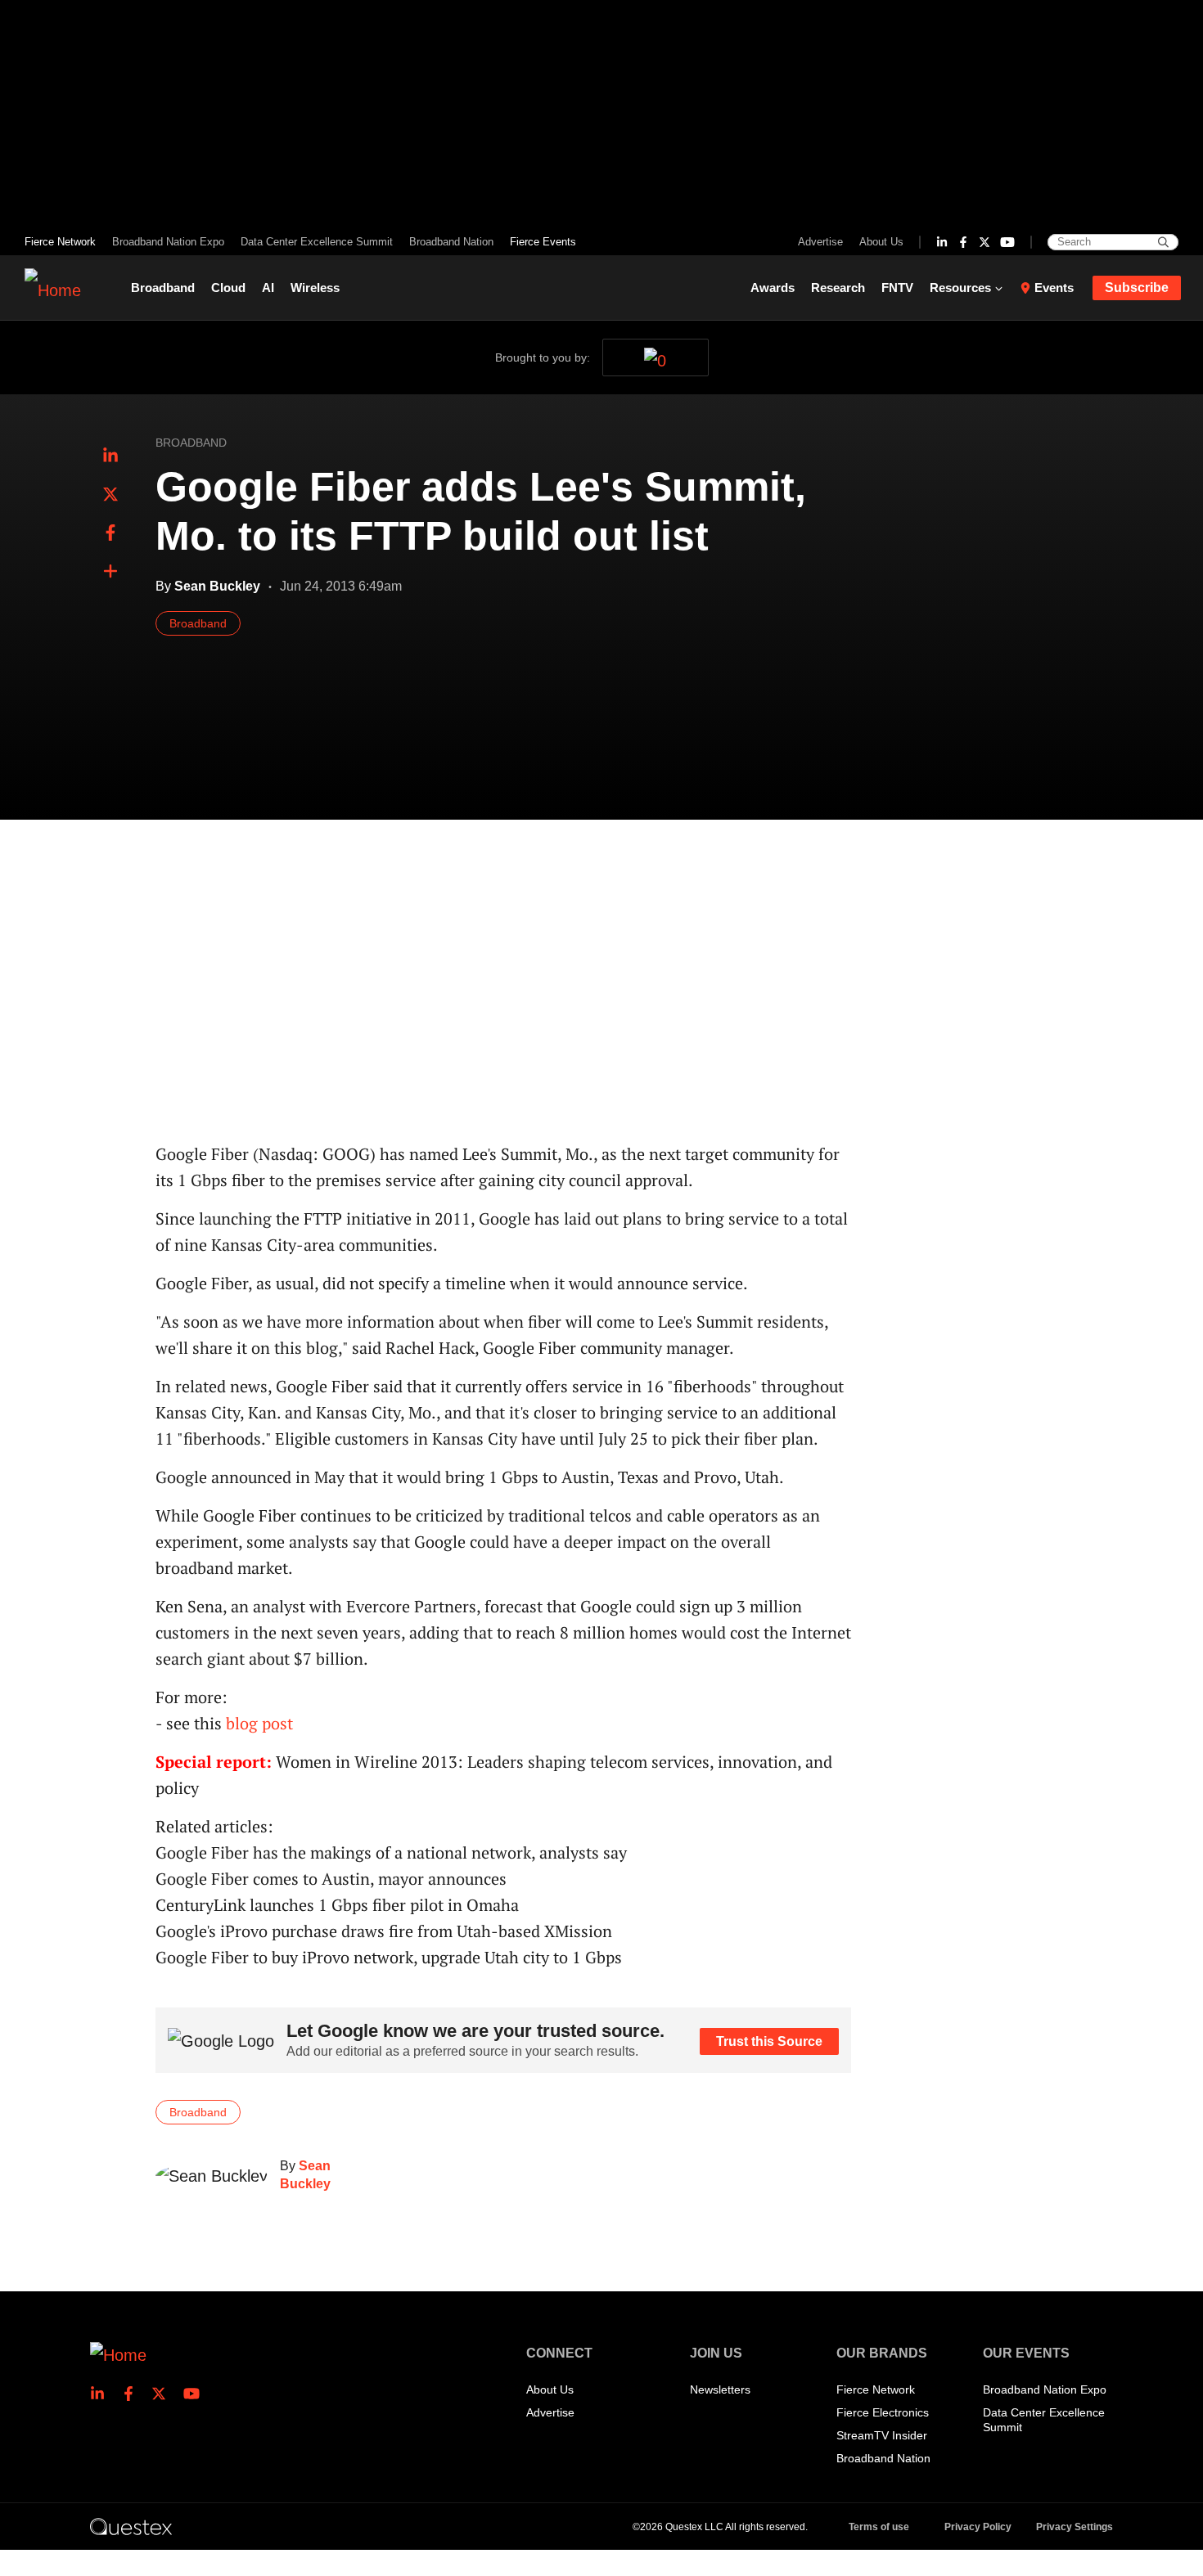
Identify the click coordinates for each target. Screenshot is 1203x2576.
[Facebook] (963, 242)
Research (838, 288)
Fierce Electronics (883, 2412)
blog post (259, 1723)
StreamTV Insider (882, 2435)
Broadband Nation (451, 242)
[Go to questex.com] (131, 2526)
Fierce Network (60, 242)
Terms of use (879, 2527)
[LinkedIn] (942, 242)
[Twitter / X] (984, 242)
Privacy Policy (978, 2527)
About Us (881, 242)
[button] (110, 572)
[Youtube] (1007, 242)
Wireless (315, 288)
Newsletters (720, 2389)
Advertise (820, 242)
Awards (773, 288)
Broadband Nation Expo (168, 242)
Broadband (163, 288)
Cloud (228, 288)
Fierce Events (543, 242)
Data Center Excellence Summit (317, 242)
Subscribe (1137, 288)
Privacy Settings (1075, 2527)
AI (268, 288)
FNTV (897, 288)
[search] (1163, 242)
